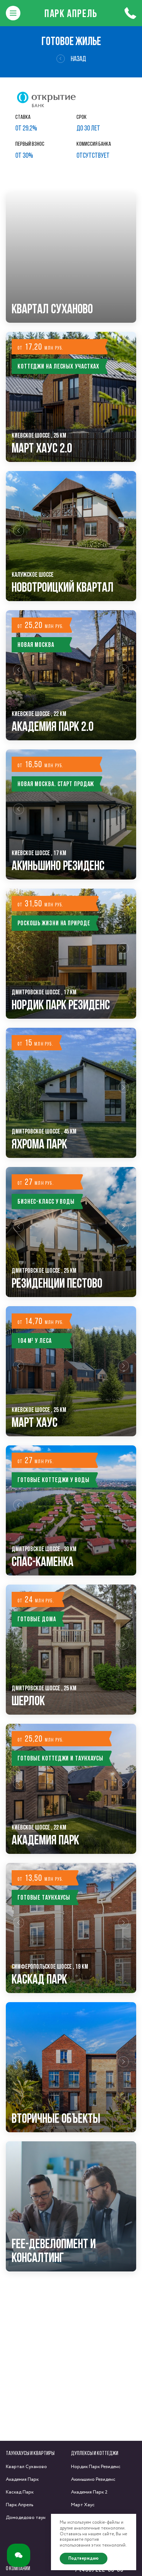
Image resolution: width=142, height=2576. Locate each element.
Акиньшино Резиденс (93, 2480)
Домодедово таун (26, 2518)
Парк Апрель (71, 13)
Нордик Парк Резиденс (96, 2467)
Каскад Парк (20, 2492)
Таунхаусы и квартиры (30, 2453)
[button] (19, 397)
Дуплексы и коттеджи (95, 2453)
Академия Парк (22, 2480)
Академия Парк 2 (89, 2492)
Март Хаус (83, 2505)
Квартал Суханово (26, 2467)
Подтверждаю (84, 2558)
